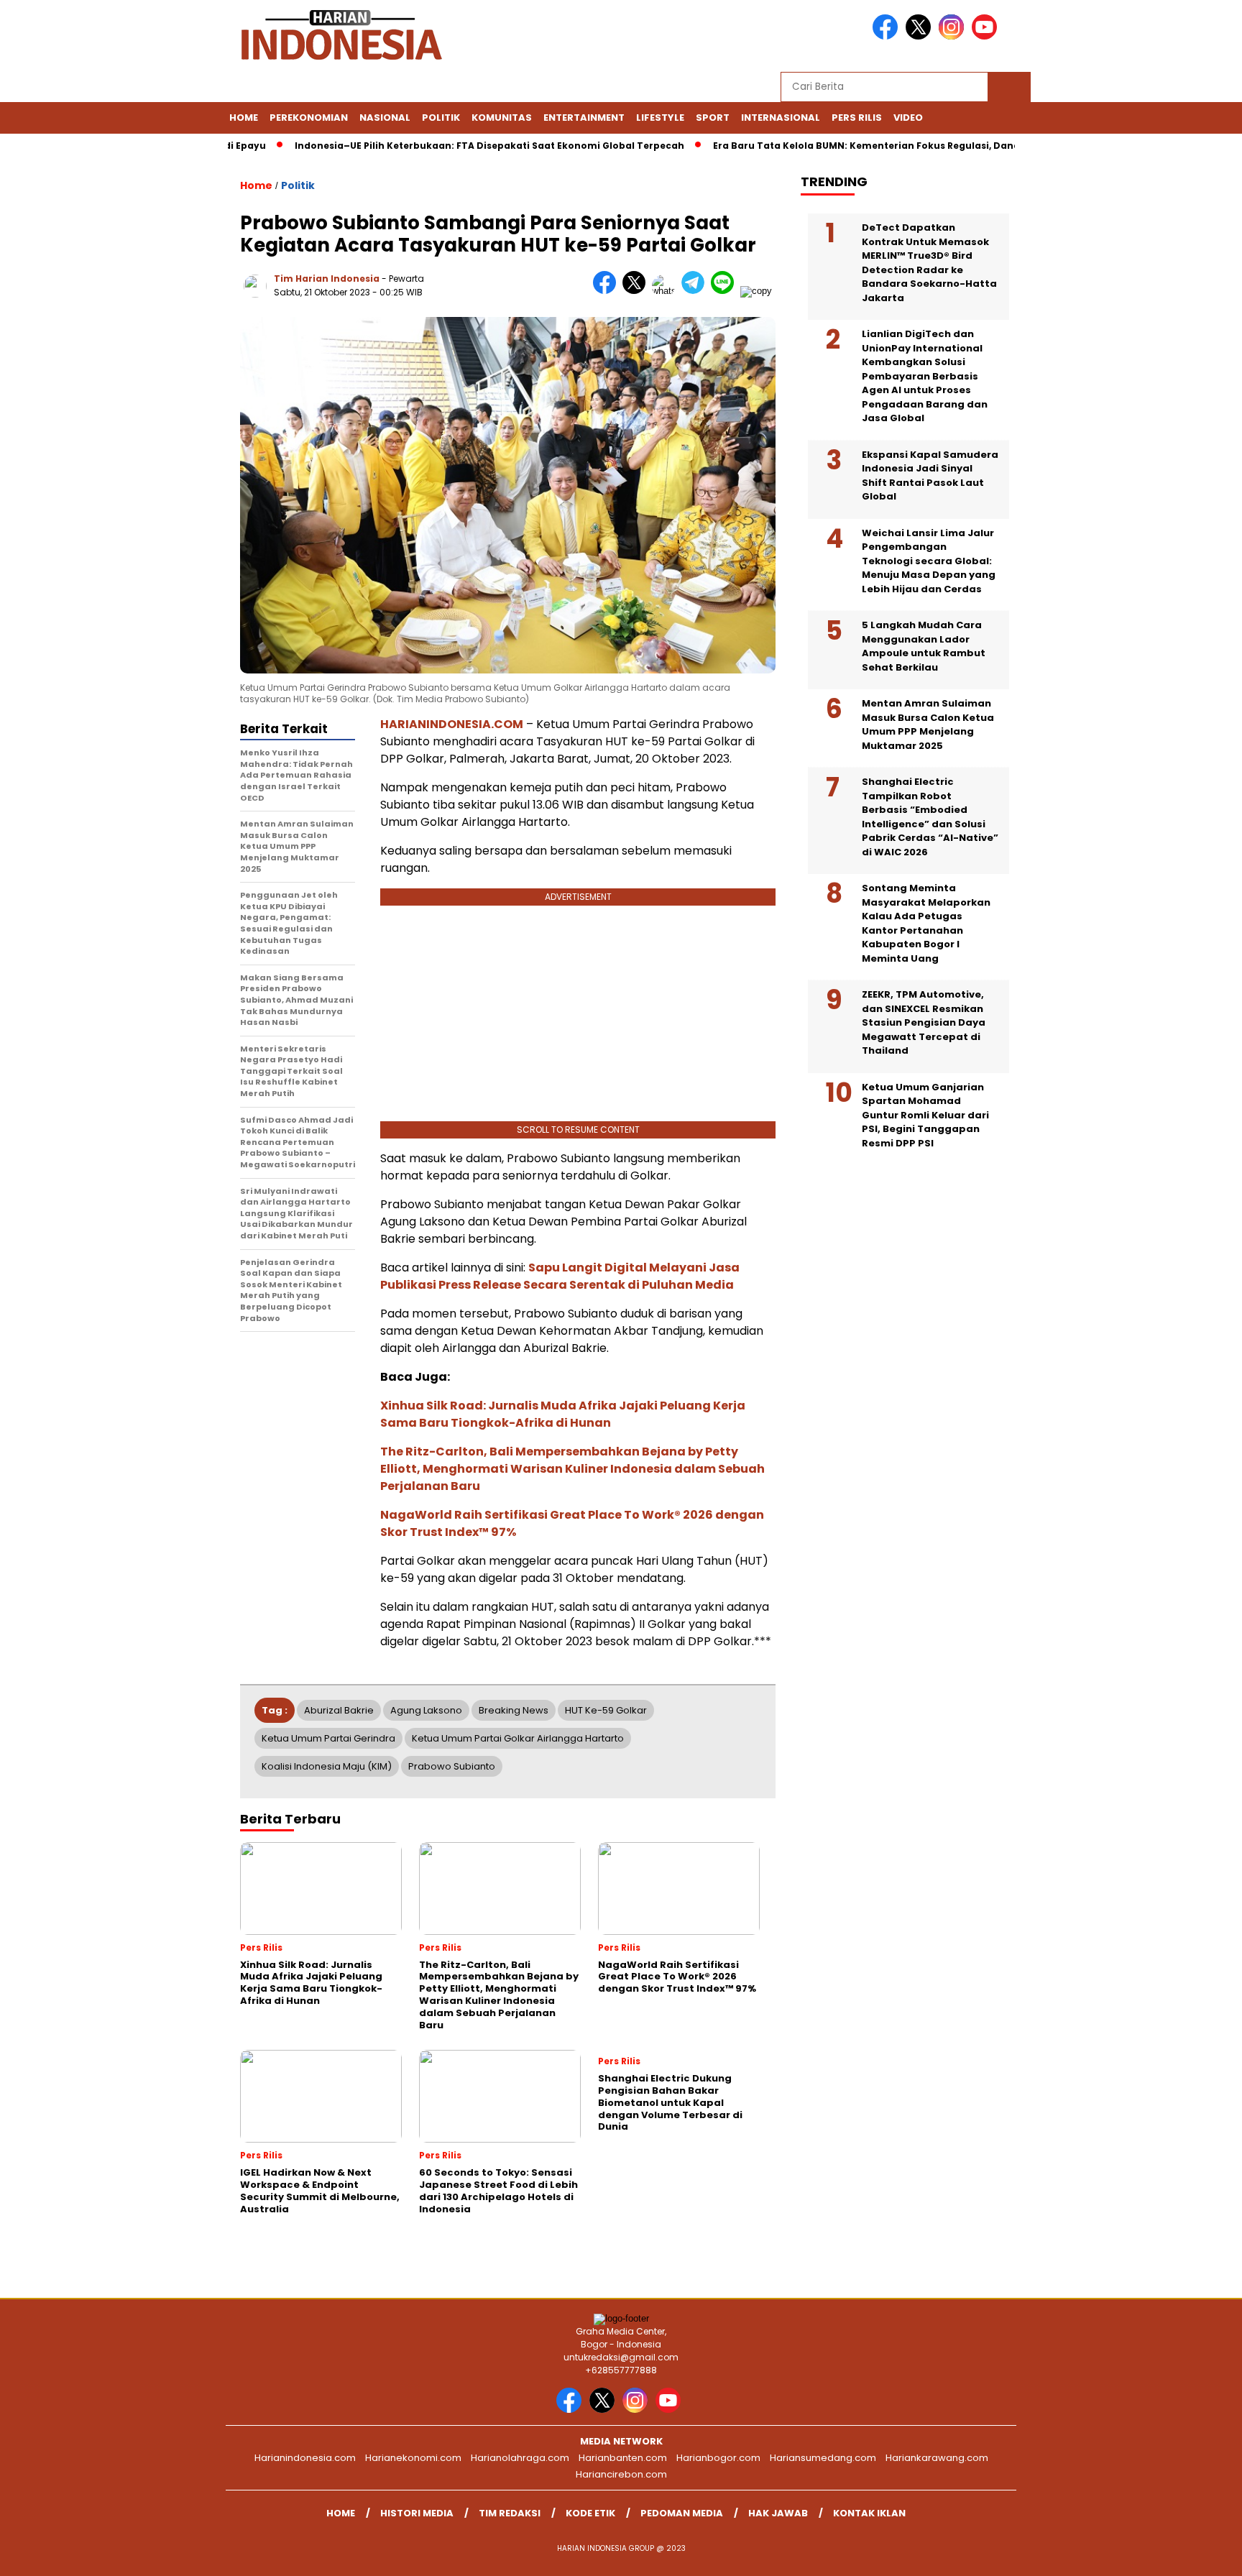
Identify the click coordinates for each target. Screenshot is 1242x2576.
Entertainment (584, 118)
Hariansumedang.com (823, 2458)
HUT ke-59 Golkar (606, 1710)
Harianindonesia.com (305, 2458)
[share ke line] (726, 291)
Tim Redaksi (510, 2513)
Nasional (385, 118)
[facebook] (888, 36)
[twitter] (921, 36)
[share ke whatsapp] (667, 291)
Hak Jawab (778, 2513)
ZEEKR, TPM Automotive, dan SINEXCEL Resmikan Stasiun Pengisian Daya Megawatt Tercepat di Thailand (924, 1022)
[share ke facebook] (608, 291)
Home (244, 118)
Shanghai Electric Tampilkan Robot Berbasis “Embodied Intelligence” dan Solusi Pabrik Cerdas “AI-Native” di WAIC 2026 (930, 817)
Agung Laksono (426, 1710)
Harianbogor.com (718, 2458)
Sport (713, 118)
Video (908, 118)
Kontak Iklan (869, 2513)
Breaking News (514, 1710)
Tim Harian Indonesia (327, 279)
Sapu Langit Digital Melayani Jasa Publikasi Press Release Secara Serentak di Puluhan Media (560, 1276)
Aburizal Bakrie (339, 1710)
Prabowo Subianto (452, 1766)
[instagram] (954, 36)
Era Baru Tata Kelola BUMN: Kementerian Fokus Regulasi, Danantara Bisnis (846, 146)
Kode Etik (590, 2513)
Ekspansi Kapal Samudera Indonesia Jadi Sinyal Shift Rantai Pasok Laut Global (930, 476)
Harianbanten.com (623, 2458)
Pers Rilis (857, 118)
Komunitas (502, 118)
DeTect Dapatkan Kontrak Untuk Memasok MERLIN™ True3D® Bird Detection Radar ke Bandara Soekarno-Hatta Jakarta (929, 263)
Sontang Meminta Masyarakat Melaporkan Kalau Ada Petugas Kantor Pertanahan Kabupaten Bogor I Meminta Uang (926, 923)
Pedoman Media (682, 2513)
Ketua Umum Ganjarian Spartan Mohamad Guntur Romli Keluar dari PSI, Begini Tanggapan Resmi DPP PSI (925, 1115)
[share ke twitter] (637, 291)
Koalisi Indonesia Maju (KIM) (327, 1766)
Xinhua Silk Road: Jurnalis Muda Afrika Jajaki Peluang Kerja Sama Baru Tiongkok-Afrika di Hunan (563, 1414)
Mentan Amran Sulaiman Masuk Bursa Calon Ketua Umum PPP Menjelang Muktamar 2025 (928, 724)
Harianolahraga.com (520, 2458)
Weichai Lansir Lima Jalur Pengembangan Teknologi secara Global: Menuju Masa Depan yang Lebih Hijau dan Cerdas (929, 561)
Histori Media (417, 2513)
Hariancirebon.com (621, 2474)
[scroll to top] (1193, 2554)
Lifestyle (660, 118)
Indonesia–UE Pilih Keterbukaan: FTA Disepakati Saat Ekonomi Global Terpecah (439, 146)
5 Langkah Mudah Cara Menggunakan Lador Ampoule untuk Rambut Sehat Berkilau (924, 646)
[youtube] (987, 36)
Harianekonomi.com (413, 2458)
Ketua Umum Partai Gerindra (328, 1738)
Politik (441, 118)
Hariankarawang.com (937, 2458)
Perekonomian (309, 118)
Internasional (781, 118)
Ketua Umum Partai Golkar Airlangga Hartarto (518, 1738)
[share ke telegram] (696, 291)
